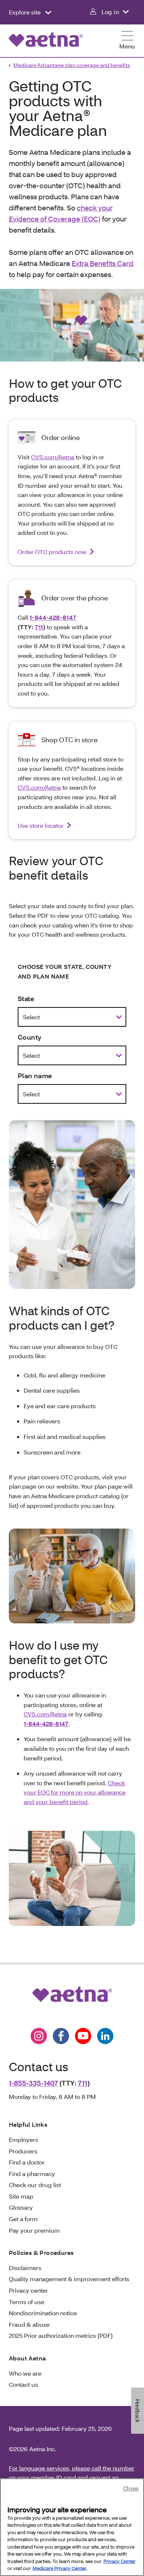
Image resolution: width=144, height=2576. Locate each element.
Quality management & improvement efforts (69, 2279)
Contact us (23, 2384)
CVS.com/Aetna (53, 457)
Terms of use (27, 2302)
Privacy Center (119, 2561)
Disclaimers (25, 2268)
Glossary (21, 2207)
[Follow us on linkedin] (105, 2036)
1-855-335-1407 (33, 2083)
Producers (23, 2151)
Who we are (25, 2373)
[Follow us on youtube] (83, 2036)
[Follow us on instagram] (39, 2036)
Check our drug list (35, 2185)
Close (131, 2488)
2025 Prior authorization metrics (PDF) (61, 2335)
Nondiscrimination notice (43, 2313)
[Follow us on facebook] (61, 2036)
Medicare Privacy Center (59, 2568)
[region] (72, 2527)
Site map (21, 2196)
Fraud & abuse (29, 2324)
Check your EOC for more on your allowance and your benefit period (75, 1792)
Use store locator (41, 825)
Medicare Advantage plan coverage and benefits (72, 65)
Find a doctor (27, 2162)
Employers (23, 2140)
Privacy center (28, 2290)
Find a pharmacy (32, 2174)
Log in (110, 12)
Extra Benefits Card (102, 263)
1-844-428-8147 (53, 617)
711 (39, 627)
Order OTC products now (52, 552)
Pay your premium (34, 2230)
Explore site (25, 12)
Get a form (23, 2219)
